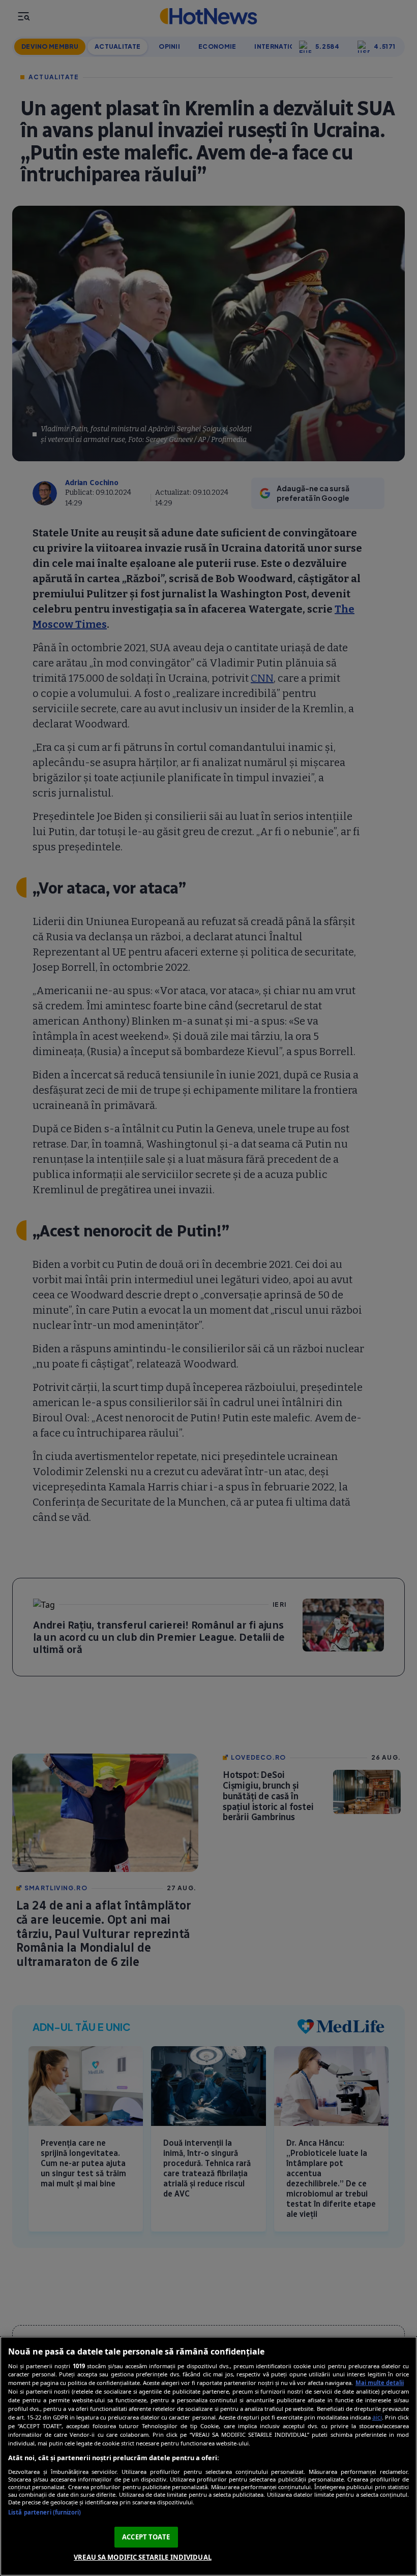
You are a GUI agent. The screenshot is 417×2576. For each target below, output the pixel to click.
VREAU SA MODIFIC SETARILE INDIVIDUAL (143, 2557)
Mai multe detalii (380, 2383)
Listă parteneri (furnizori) (44, 2512)
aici (377, 2417)
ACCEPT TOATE (146, 2537)
